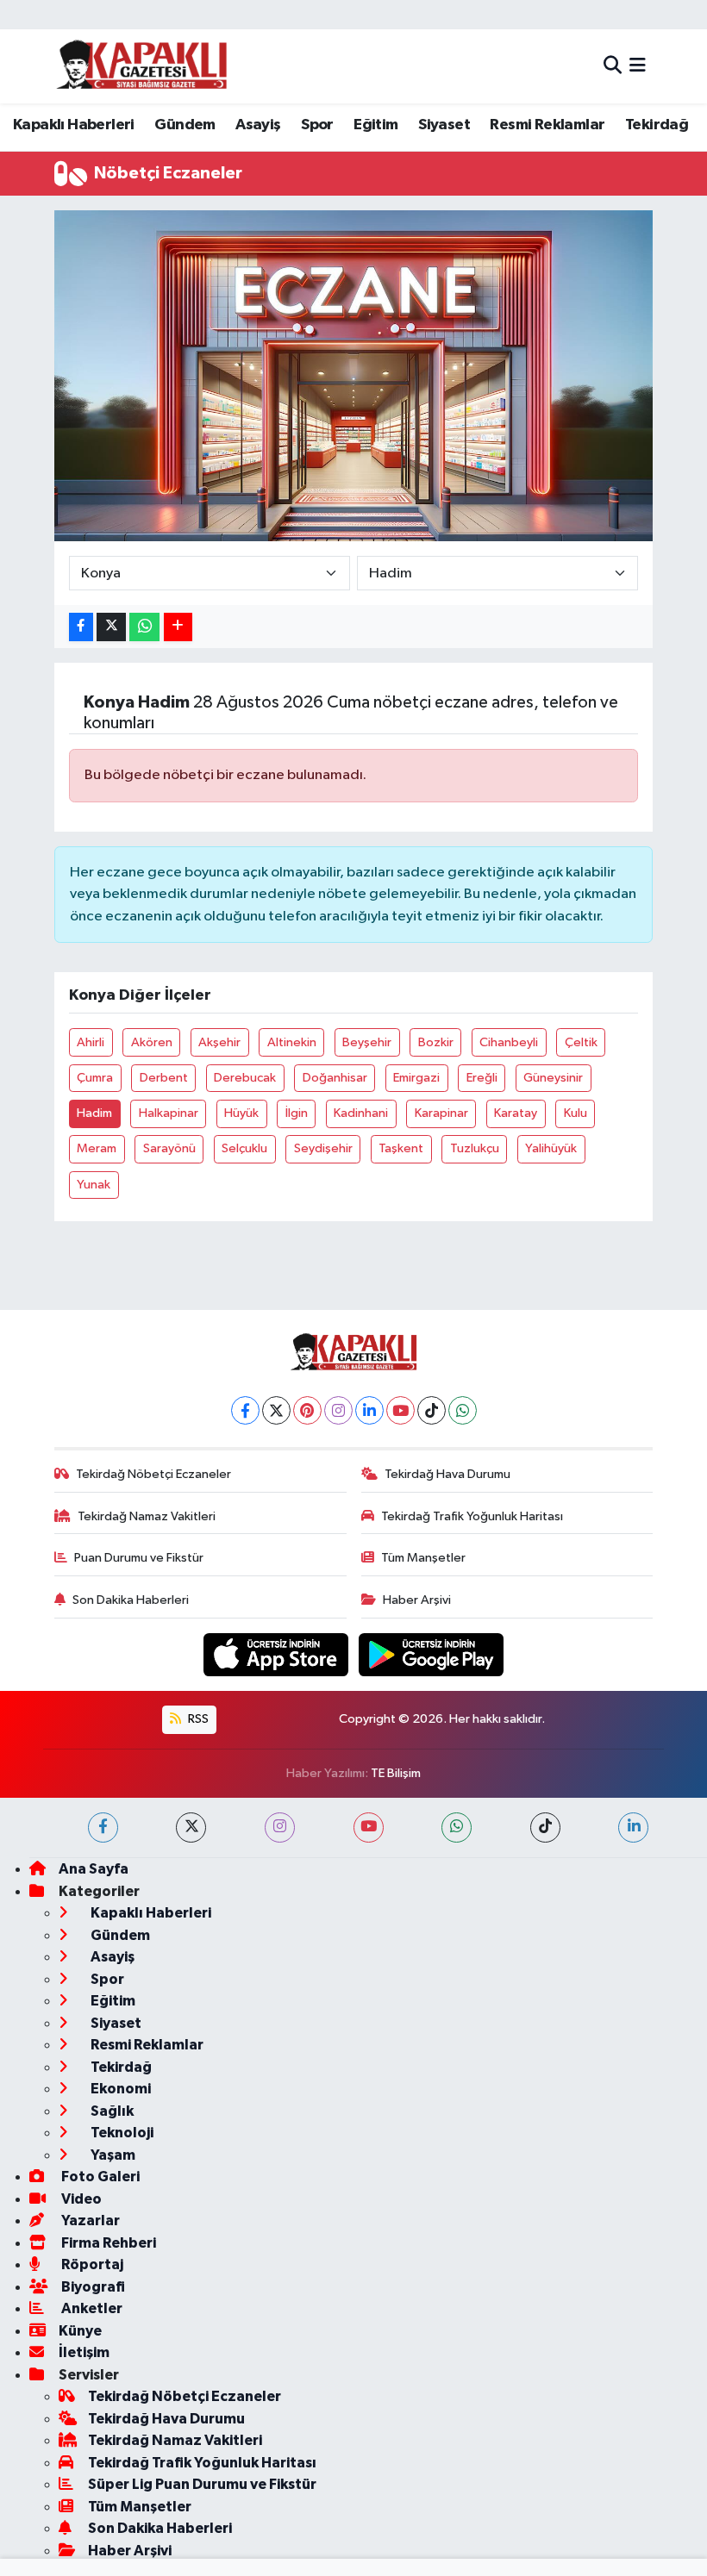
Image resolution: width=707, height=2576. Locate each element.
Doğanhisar (335, 1078)
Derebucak (245, 1078)
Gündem (185, 125)
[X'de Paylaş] (111, 627)
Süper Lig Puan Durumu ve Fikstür (202, 2484)
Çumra (95, 1078)
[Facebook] (245, 1410)
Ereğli (482, 1078)
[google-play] (432, 1654)
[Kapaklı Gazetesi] (141, 66)
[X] (276, 1410)
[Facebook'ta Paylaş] (81, 627)
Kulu (576, 1113)
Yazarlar (89, 2220)
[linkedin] (633, 1828)
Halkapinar (169, 1113)
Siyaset (444, 125)
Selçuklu (244, 1148)
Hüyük (241, 1113)
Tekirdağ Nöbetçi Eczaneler (153, 1474)
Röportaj (91, 2264)
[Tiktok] (432, 1410)
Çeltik (581, 1042)
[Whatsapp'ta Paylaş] (144, 627)
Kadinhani (361, 1113)
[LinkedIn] (369, 1410)
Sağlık (111, 2111)
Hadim (94, 1113)
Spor (317, 125)
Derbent (164, 1078)
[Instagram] (338, 1410)
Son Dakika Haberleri (131, 1600)
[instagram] (280, 1828)
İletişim (84, 2352)
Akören (152, 1042)
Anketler (91, 2308)
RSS (197, 1719)
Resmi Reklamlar (547, 125)
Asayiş (258, 125)
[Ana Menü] (638, 66)
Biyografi (92, 2287)
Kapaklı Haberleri (74, 125)
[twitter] (191, 1828)
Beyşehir (367, 1042)
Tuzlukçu (475, 1148)
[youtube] (369, 1828)
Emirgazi (416, 1078)
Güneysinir (553, 1078)
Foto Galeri (99, 2177)
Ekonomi (119, 2089)
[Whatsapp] (463, 1410)
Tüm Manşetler (423, 1558)
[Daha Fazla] (178, 627)
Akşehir (219, 1042)
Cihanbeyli (509, 1042)
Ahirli (91, 1042)
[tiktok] (545, 1828)
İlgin (297, 1113)
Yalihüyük (551, 1148)
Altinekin (292, 1042)
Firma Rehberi (107, 2243)
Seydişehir (323, 1148)
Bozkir (436, 1042)
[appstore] (278, 1654)
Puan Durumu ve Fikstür (139, 1558)
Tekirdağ (657, 125)
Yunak (94, 1185)
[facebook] (103, 1828)
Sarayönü (169, 1148)
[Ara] (613, 66)
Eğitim (375, 125)
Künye (80, 2331)
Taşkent (401, 1148)
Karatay (516, 1113)
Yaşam (112, 2155)
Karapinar (441, 1113)
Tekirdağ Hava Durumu (447, 1474)
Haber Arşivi (417, 1600)
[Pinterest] (307, 1410)
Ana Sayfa (94, 1869)
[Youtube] (400, 1410)
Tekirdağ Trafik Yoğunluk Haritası (472, 1516)
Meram (97, 1148)
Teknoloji (121, 2133)
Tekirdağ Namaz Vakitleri (147, 1516)
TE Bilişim (396, 1773)
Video (80, 2199)
